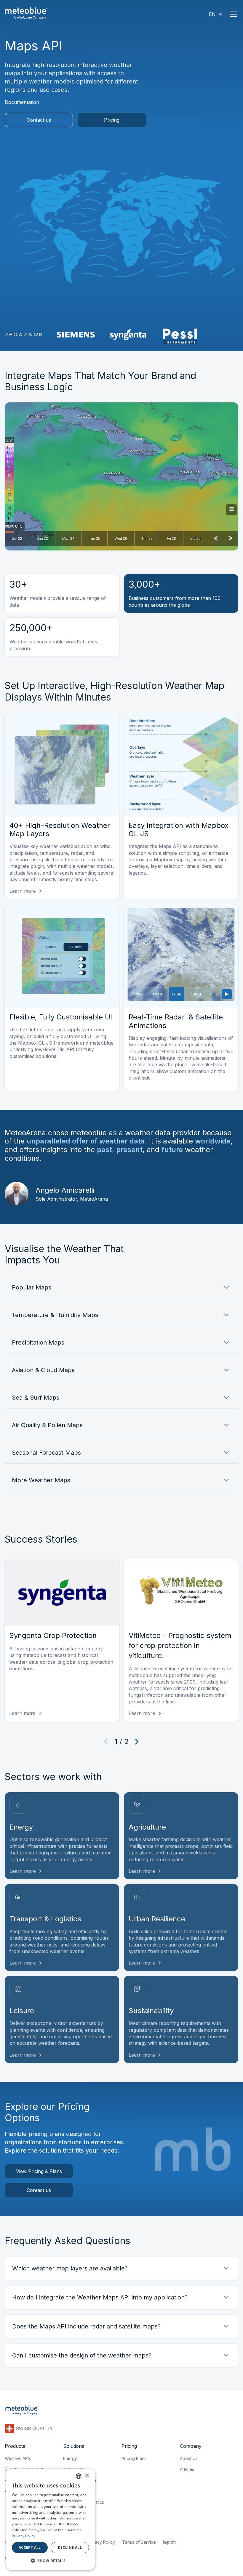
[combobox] (79, 2476)
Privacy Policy (101, 2542)
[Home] (26, 14)
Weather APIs (18, 2458)
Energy (70, 2458)
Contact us (39, 120)
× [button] (87, 2476)
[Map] (121, 476)
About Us (189, 2458)
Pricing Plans (134, 2458)
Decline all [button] (70, 2547)
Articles (187, 2469)
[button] (216, 14)
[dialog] (50, 2519)
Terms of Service (139, 2542)
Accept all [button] (30, 2547)
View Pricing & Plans (39, 2171)
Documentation (22, 102)
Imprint (169, 2542)
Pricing (112, 120)
